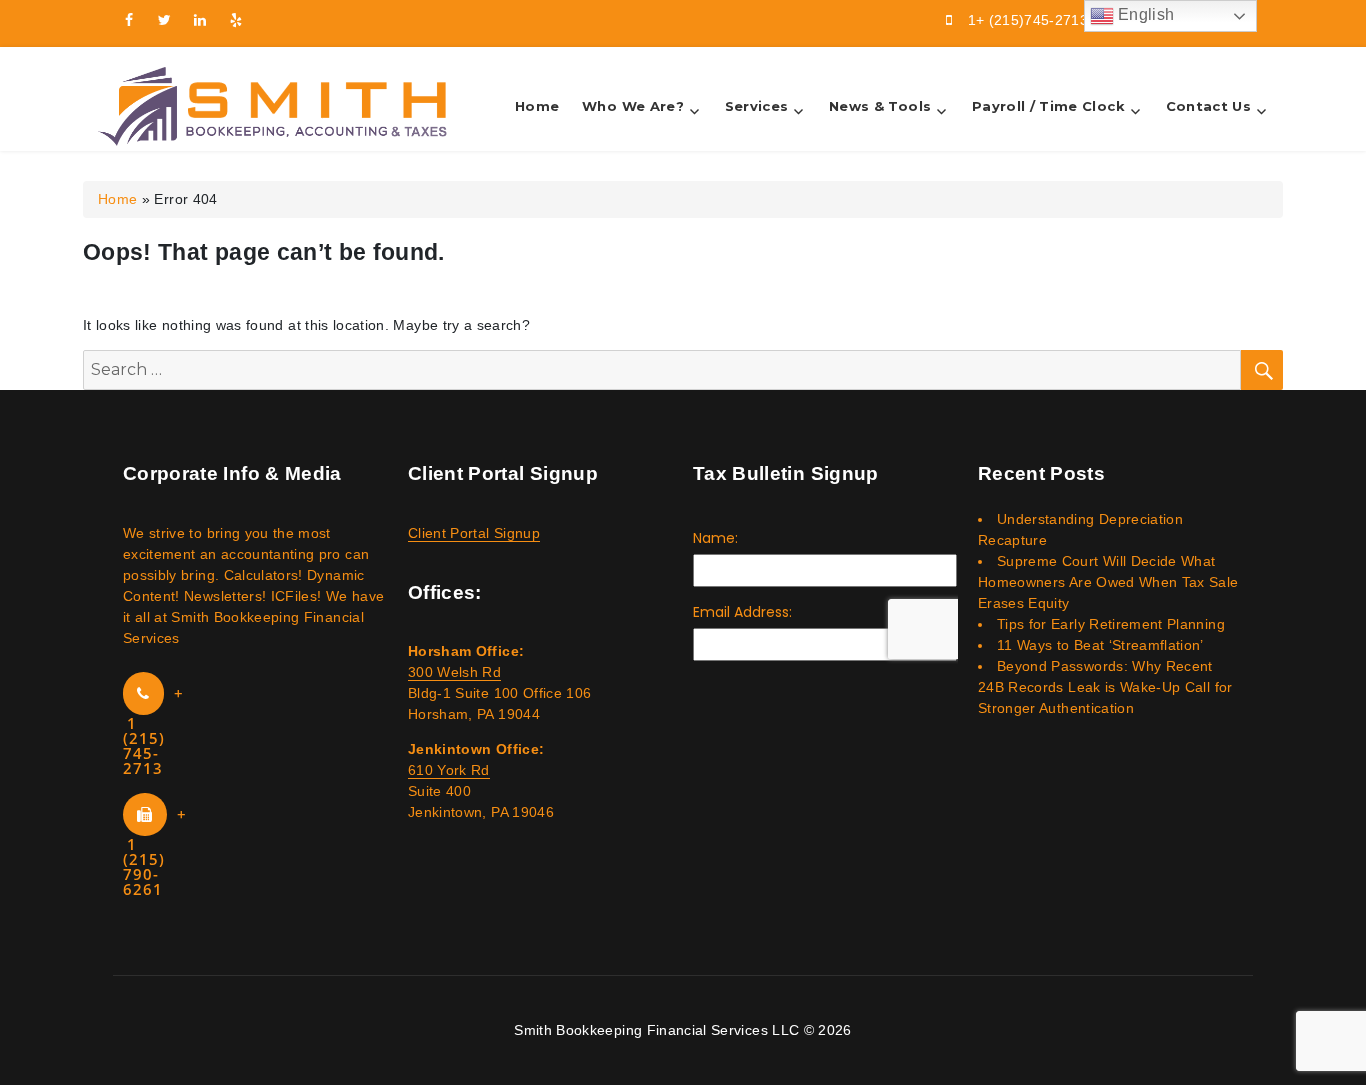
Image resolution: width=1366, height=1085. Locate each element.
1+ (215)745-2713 (1028, 20)
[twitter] (165, 20)
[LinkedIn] (201, 20)
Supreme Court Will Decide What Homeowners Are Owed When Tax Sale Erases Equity (1108, 582)
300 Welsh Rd (454, 672)
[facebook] (129, 20)
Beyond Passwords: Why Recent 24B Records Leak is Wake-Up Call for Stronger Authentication (1105, 687)
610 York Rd (449, 770)
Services (757, 106)
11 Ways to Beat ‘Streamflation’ (1100, 645)
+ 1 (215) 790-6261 (155, 851)
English (1144, 14)
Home (537, 106)
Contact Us (1209, 106)
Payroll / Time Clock (1048, 106)
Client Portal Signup (474, 533)
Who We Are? (633, 106)
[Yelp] (237, 20)
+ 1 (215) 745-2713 (153, 730)
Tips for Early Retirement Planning (1111, 624)
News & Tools (880, 106)
